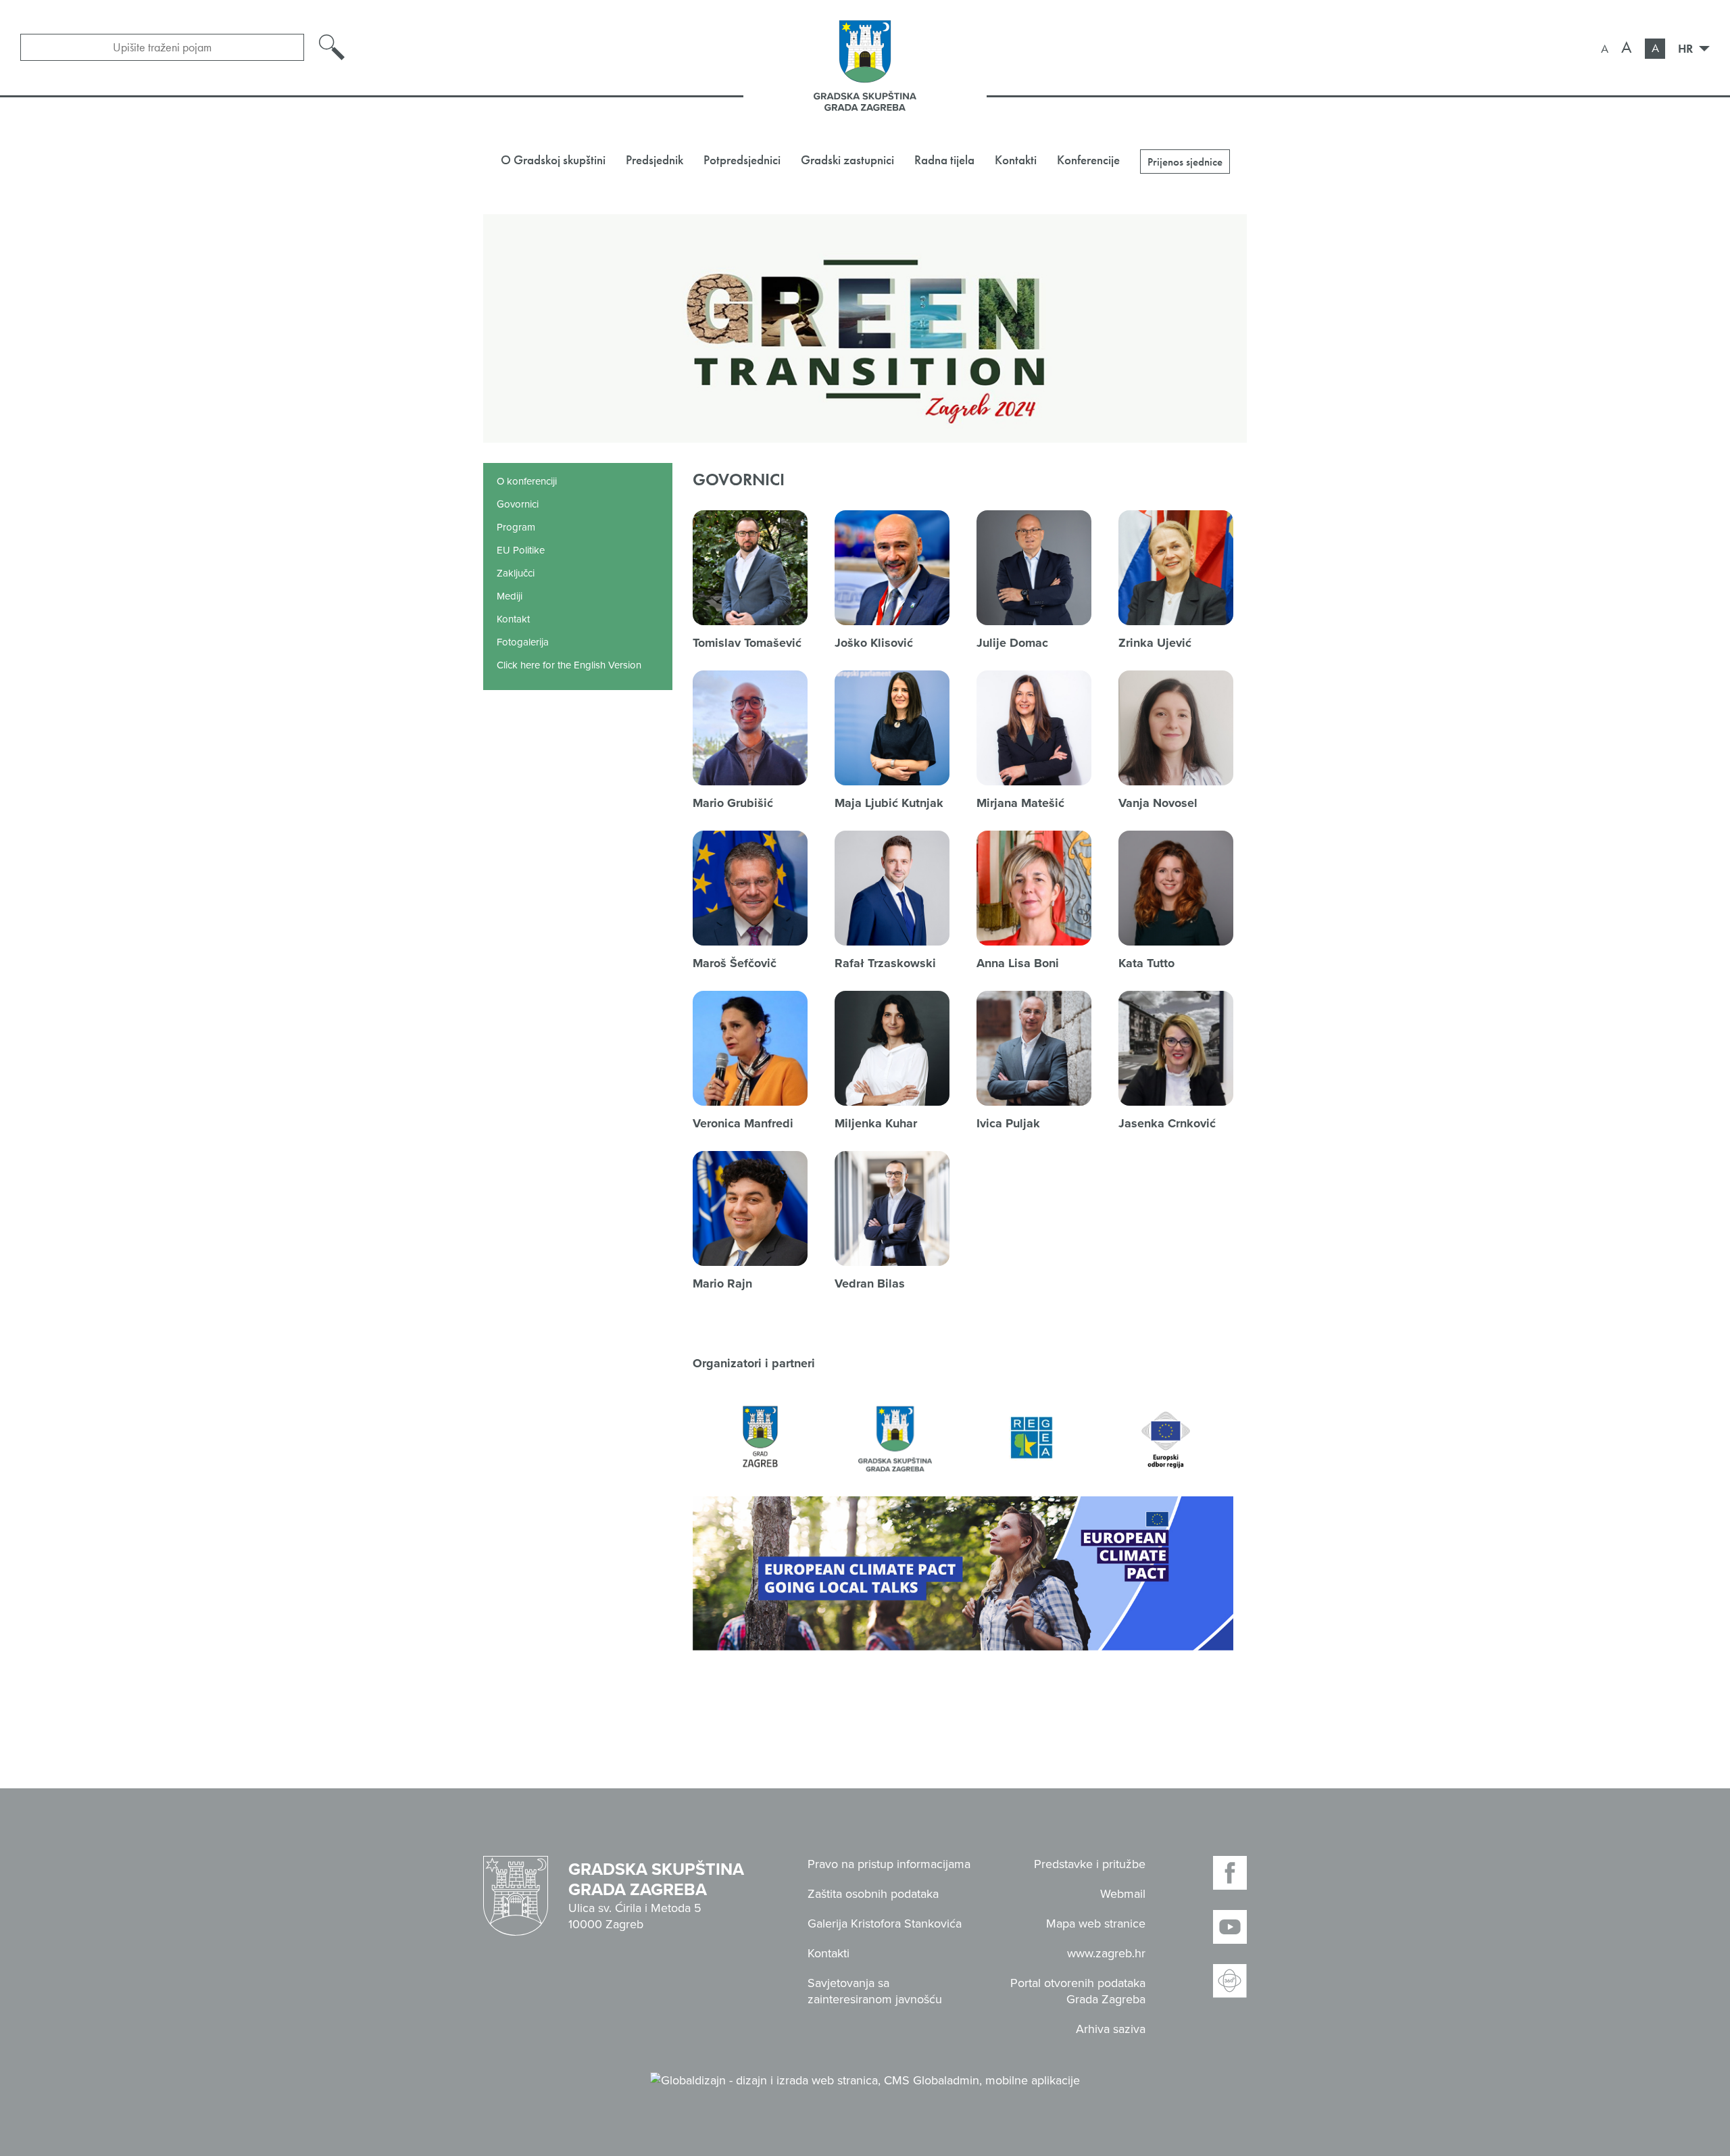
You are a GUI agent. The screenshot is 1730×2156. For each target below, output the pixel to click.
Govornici (518, 504)
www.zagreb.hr (1106, 1953)
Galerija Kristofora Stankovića (885, 1924)
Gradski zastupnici (847, 160)
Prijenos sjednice (1185, 162)
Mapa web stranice (1096, 1924)
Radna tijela (944, 160)
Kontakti (1016, 160)
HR (1687, 48)
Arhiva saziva (1111, 2029)
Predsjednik (654, 160)
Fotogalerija (523, 642)
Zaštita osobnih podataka (873, 1894)
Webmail (1123, 1894)
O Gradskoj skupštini (553, 160)
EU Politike (521, 550)
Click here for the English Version (569, 665)
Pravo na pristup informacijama (889, 1864)
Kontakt (513, 619)
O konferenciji (527, 481)
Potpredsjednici (742, 160)
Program (516, 527)
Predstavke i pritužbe (1090, 1864)
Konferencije (1088, 160)
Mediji (510, 596)
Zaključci (516, 573)
